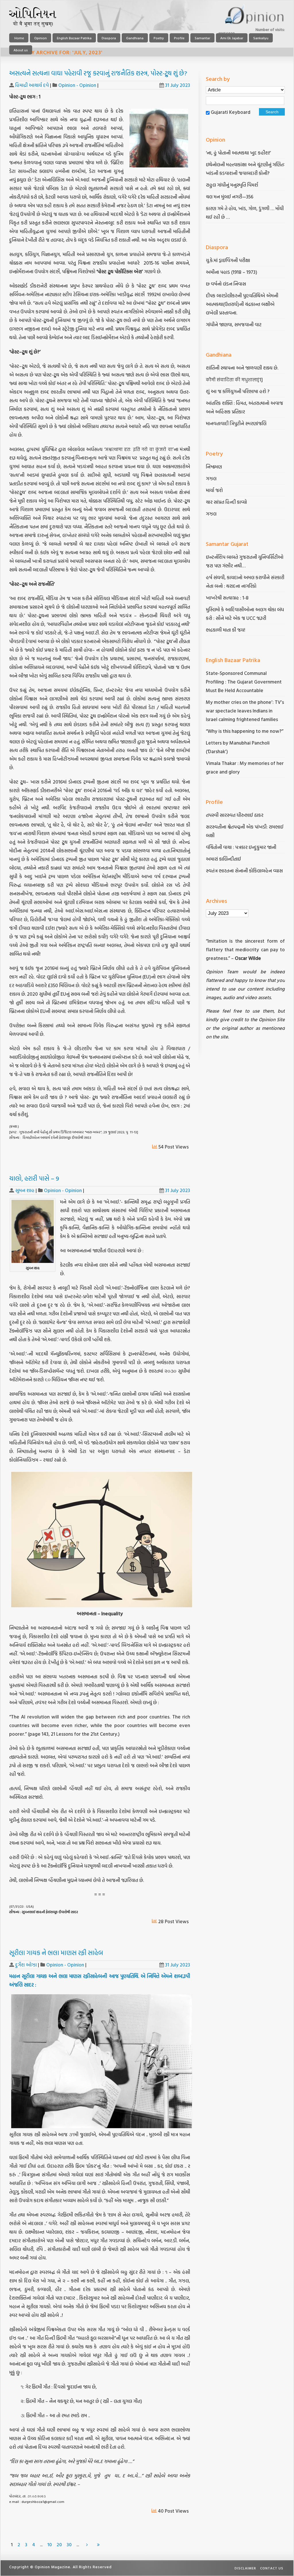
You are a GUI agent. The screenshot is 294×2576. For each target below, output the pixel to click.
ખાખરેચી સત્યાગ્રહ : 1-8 (227, 598)
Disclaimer (245, 2568)
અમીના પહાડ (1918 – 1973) (232, 272)
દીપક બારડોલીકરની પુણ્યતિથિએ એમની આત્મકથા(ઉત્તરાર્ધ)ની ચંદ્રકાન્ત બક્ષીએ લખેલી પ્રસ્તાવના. (242, 304)
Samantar (202, 38)
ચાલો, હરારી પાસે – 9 (34, 1178)
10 (50, 2544)
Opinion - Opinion (77, 85)
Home (19, 38)
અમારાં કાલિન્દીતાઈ (223, 859)
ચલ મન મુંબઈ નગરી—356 (230, 197)
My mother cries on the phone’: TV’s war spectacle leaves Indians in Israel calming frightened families (245, 711)
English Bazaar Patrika (74, 38)
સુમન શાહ (25, 1190)
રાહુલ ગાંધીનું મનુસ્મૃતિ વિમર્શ (232, 185)
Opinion (40, 38)
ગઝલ (211, 478)
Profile (179, 38)
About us (21, 50)
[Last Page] (98, 2544)
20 (59, 2544)
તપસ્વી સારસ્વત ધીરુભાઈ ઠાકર (235, 815)
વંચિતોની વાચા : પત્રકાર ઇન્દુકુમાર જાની (241, 847)
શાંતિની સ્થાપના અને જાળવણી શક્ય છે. (242, 368)
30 (69, 2544)
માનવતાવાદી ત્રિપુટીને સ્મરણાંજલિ (237, 423)
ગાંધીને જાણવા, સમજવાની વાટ (234, 324)
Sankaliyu (261, 38)
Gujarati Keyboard (231, 112)
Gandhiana (135, 38)
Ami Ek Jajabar (232, 38)
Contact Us (272, 2568)
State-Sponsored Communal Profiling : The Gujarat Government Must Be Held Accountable (244, 682)
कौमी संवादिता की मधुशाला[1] (234, 379)
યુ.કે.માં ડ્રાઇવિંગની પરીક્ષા (228, 260)
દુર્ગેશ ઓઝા (26, 1965)
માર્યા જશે (214, 490)
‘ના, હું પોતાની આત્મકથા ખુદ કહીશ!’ (238, 153)
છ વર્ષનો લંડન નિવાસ (226, 284)
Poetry (159, 38)
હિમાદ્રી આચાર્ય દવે (32, 85)
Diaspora (109, 38)
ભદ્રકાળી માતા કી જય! (226, 630)
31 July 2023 (178, 85)
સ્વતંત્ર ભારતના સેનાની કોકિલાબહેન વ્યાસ (244, 871)
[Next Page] (87, 2544)
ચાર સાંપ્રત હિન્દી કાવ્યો (226, 502)
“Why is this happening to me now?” (245, 731)
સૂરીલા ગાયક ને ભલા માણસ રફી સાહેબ (56, 1953)
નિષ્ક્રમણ (214, 467)
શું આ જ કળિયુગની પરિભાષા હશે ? (238, 391)
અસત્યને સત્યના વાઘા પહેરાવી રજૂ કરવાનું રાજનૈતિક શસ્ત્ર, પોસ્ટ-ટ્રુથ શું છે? (98, 73)
